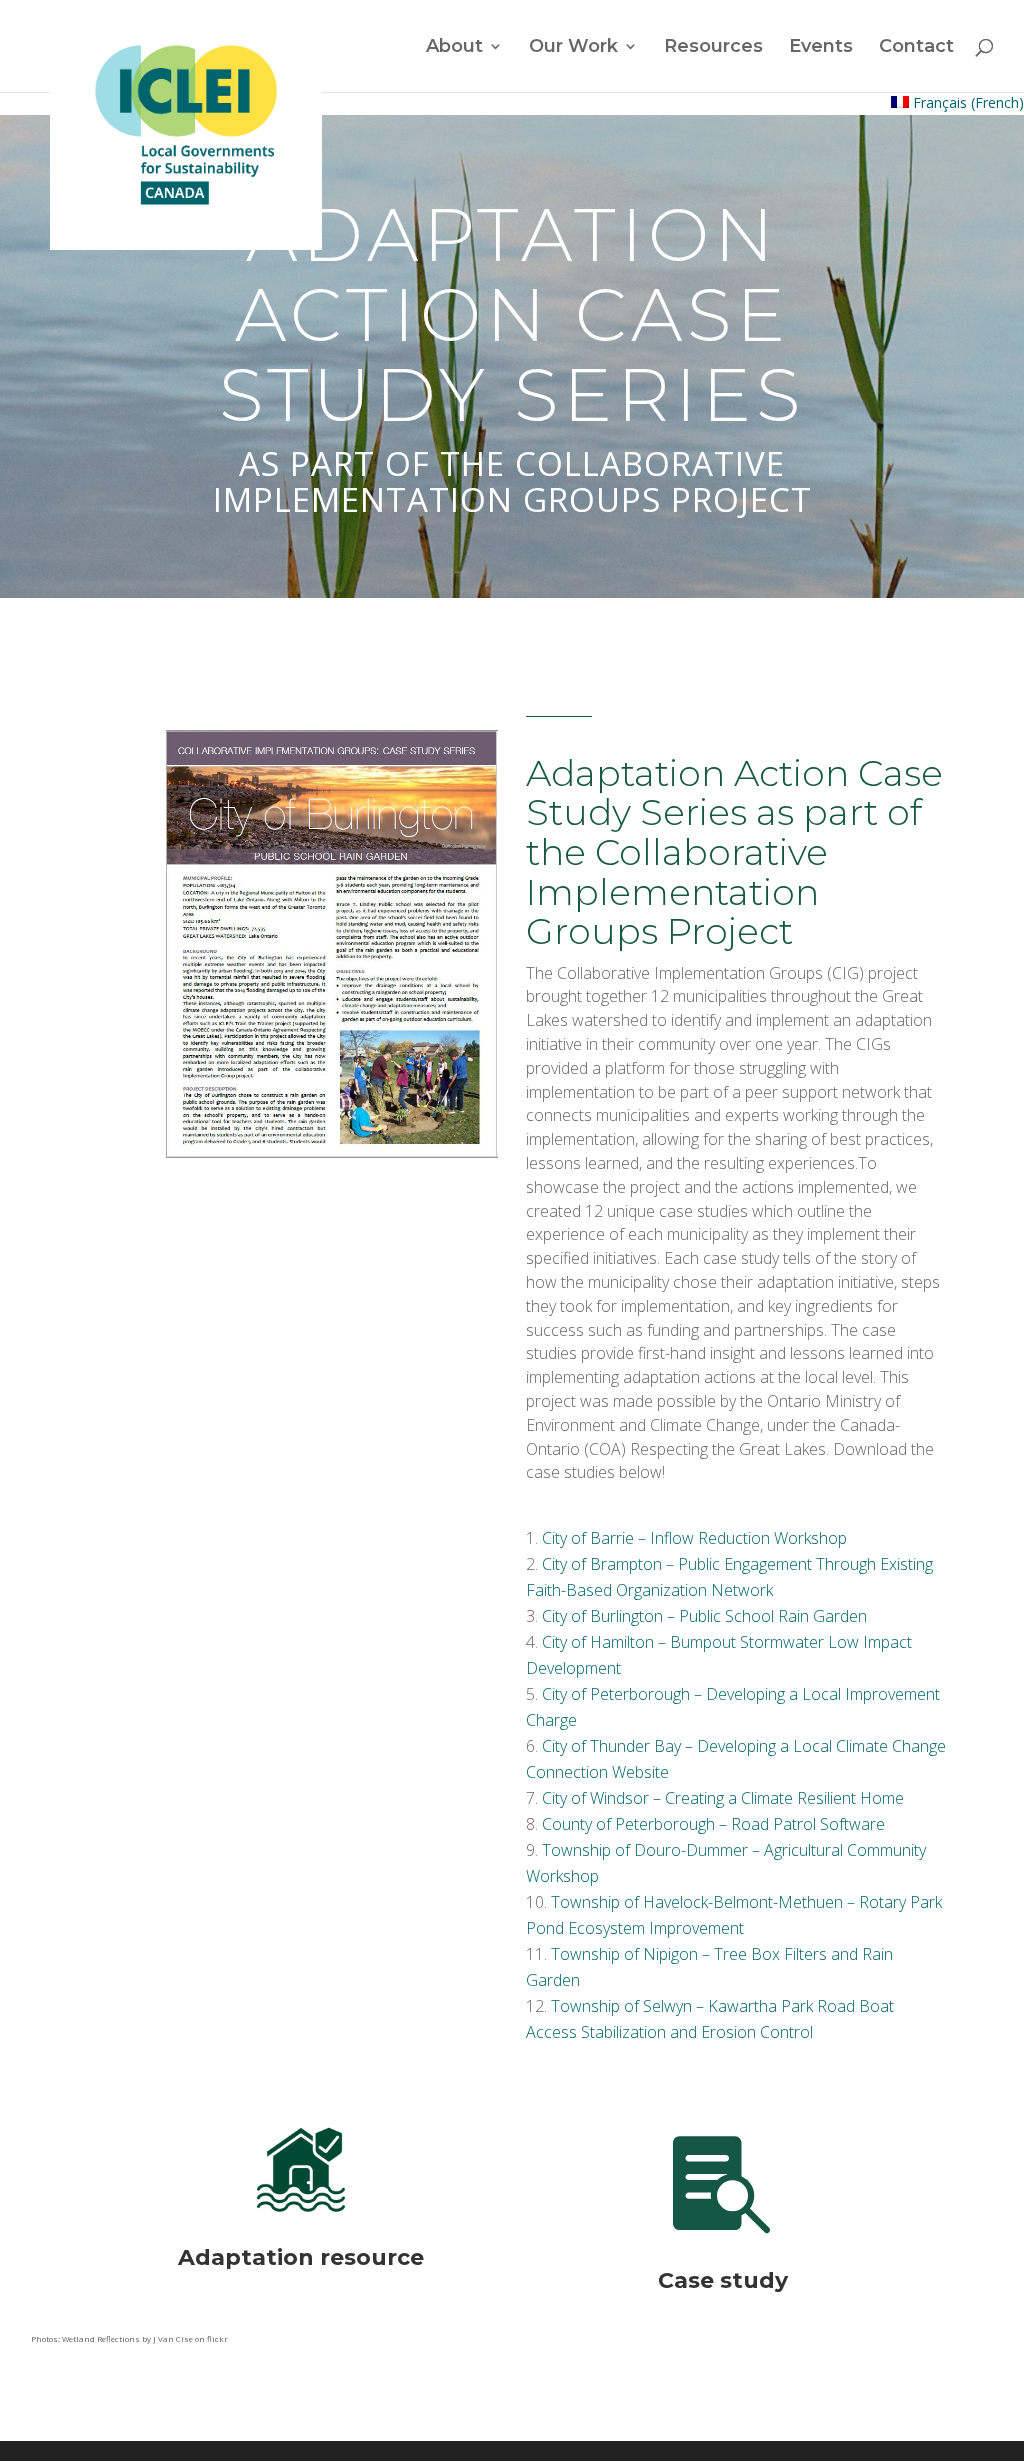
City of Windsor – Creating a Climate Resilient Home (723, 1798)
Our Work (573, 48)
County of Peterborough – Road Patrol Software (713, 1824)
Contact (916, 48)
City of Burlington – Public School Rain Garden (704, 1616)
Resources (713, 48)
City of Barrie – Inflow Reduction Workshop (694, 1538)
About (454, 48)
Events (821, 48)
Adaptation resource (301, 2257)
